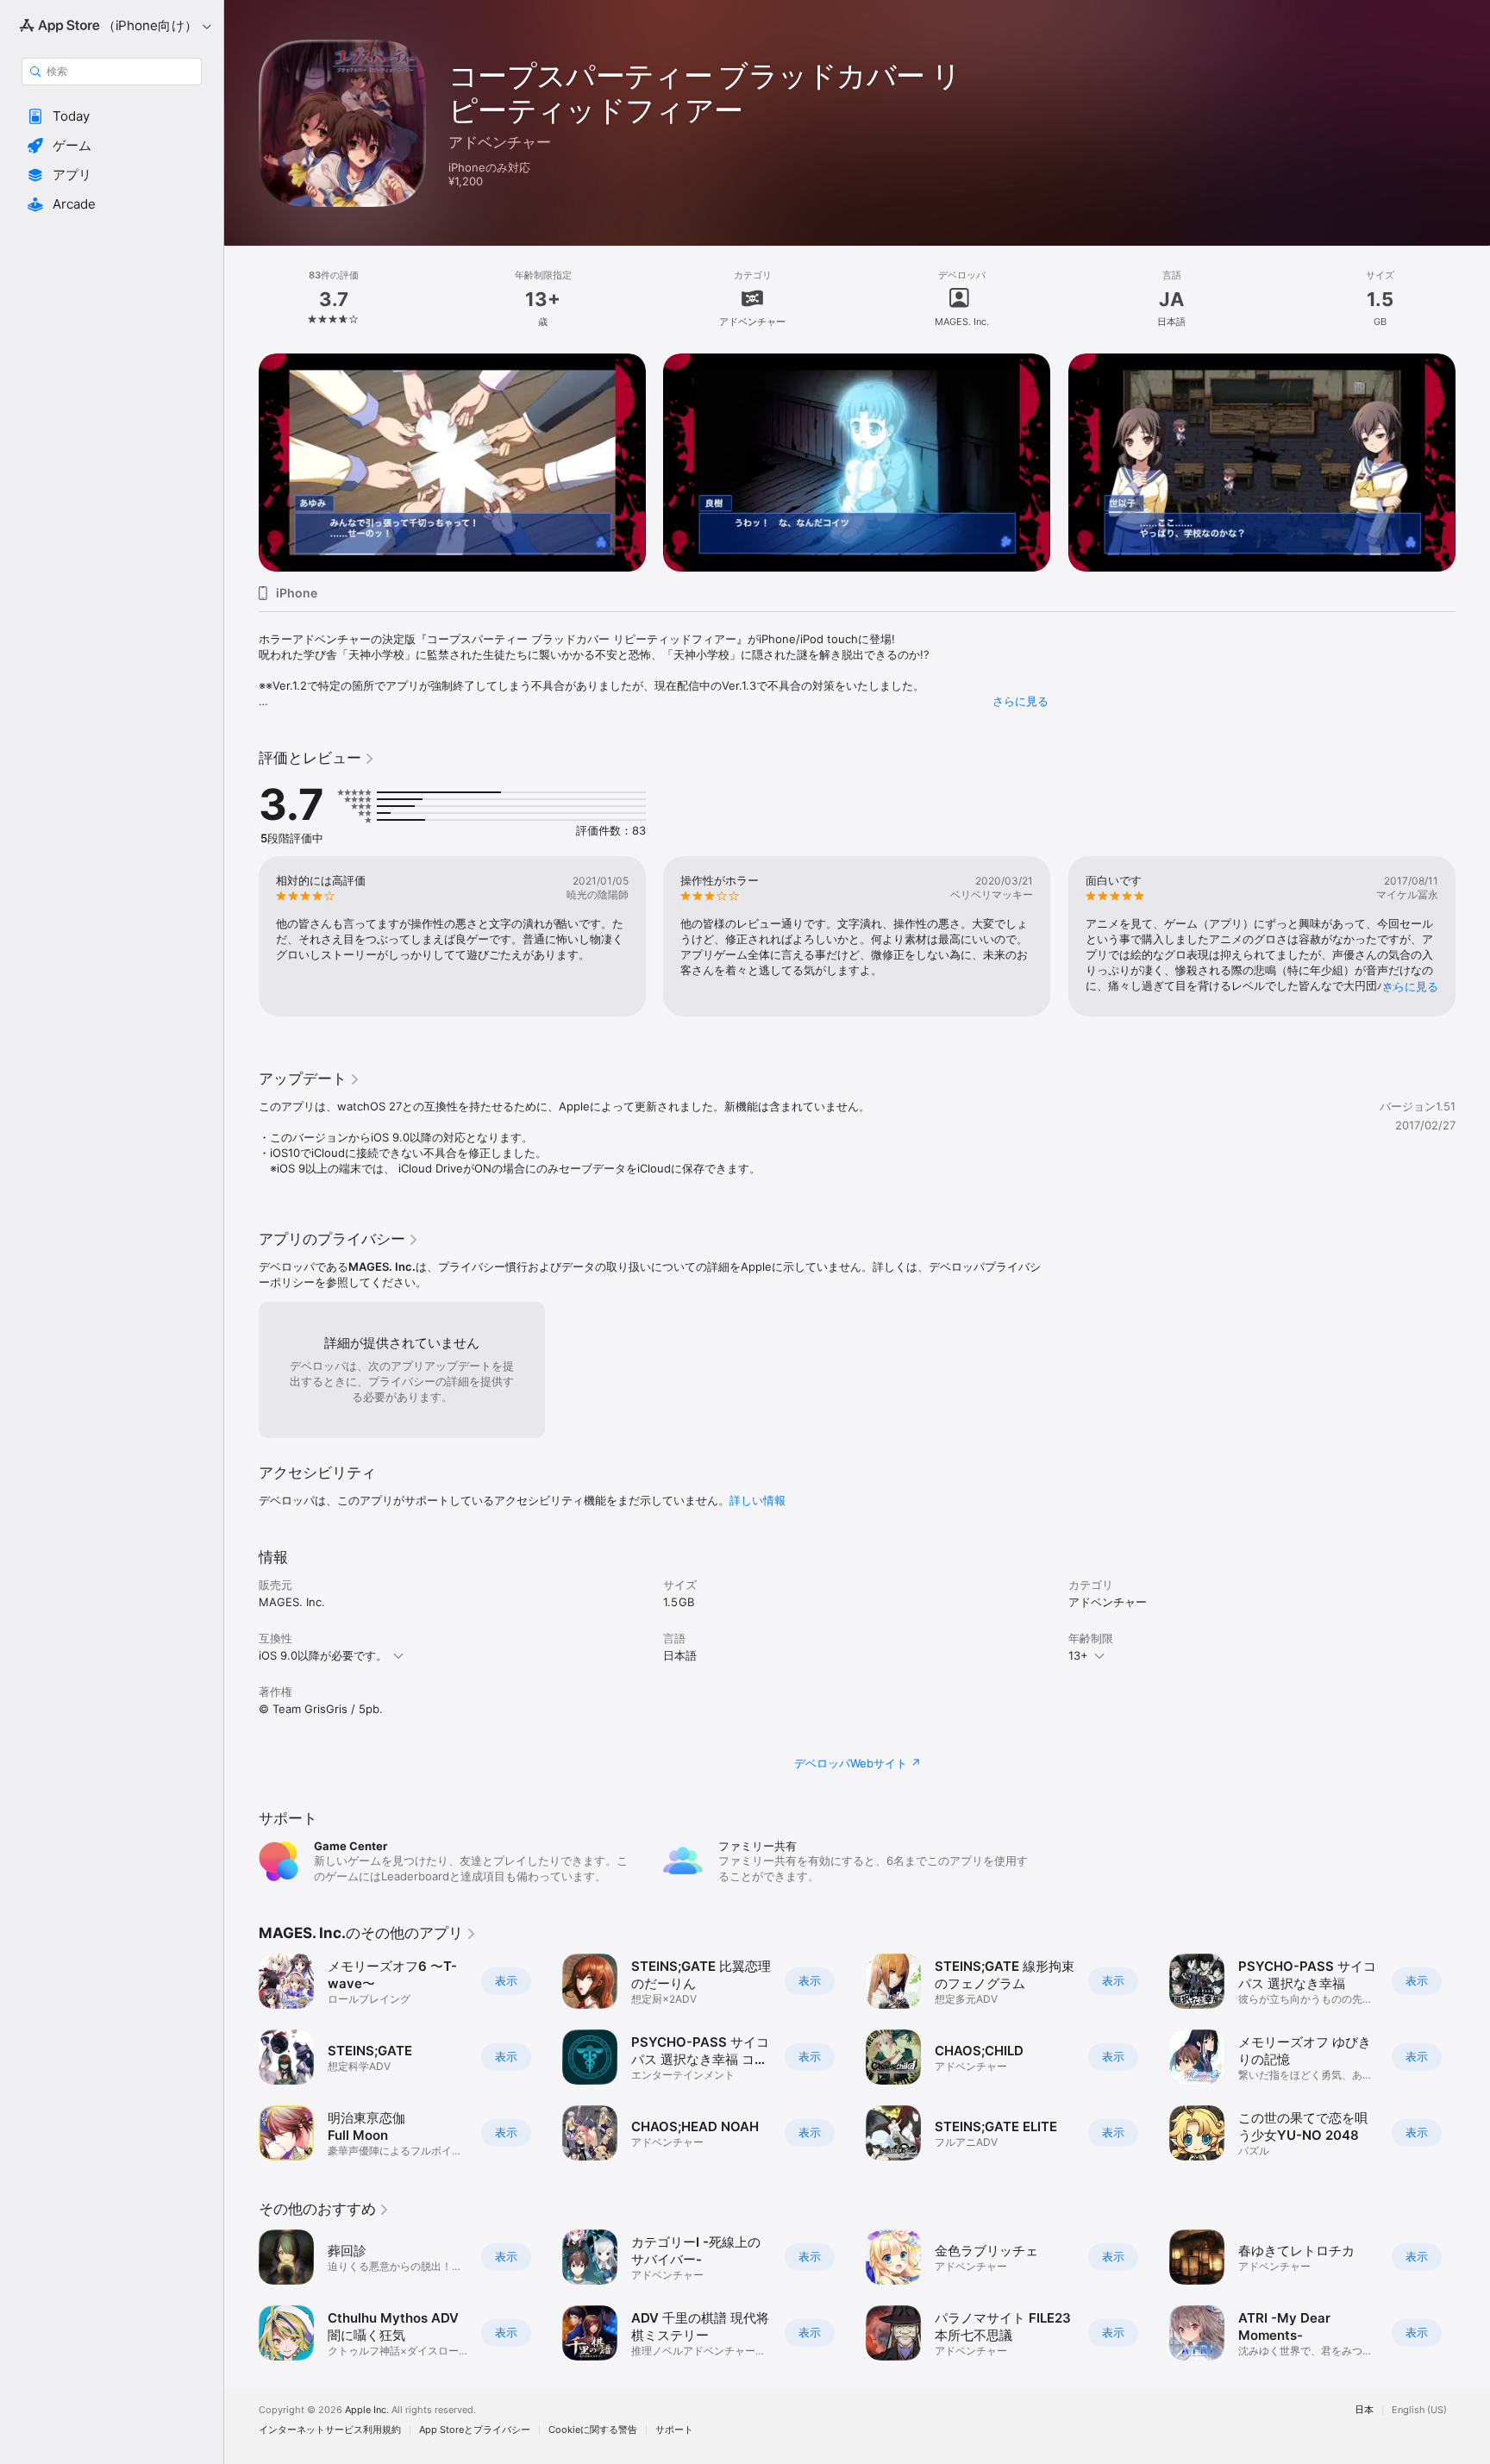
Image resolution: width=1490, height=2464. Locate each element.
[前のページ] (241, 441)
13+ (1078, 1655)
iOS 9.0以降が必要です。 (323, 1655)
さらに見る (1020, 701)
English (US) (1419, 2410)
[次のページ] (1473, 441)
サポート (674, 2430)
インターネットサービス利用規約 (330, 2430)
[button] (112, 116)
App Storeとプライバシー (475, 2430)
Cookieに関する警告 (593, 2430)
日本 (1364, 2410)
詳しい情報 (758, 1500)
